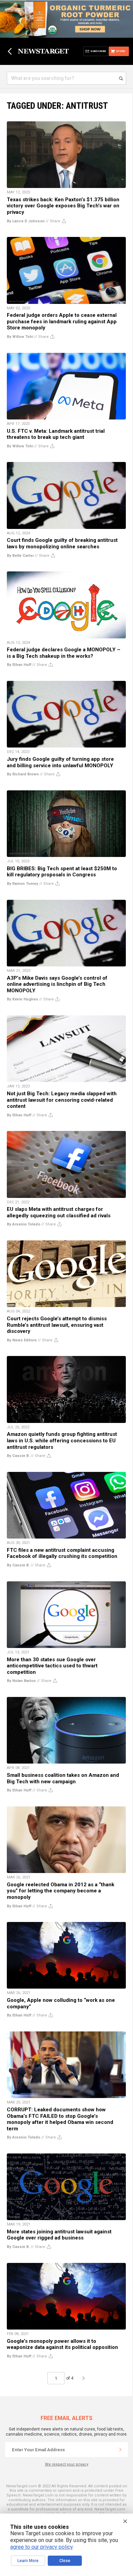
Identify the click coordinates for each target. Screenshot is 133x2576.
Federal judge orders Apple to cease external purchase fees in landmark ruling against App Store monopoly (62, 321)
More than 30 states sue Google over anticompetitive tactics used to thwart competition (52, 1666)
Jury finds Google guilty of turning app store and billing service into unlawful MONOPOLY (60, 762)
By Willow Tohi (20, 337)
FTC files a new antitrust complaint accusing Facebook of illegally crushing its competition (62, 1553)
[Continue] (120, 2450)
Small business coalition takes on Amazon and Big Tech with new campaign (63, 1778)
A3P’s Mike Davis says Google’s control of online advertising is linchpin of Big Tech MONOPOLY (57, 984)
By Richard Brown (23, 774)
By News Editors (22, 1340)
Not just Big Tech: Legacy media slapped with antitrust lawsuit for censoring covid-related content (62, 1100)
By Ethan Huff (19, 665)
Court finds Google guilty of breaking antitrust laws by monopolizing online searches (62, 543)
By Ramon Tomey (23, 884)
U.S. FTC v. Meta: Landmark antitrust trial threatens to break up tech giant (56, 434)
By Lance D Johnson (26, 221)
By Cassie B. (18, 1456)
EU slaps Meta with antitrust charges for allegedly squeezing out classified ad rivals (59, 1212)
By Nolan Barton (21, 1681)
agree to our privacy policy (41, 2547)
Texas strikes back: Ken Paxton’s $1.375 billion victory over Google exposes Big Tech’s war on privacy (63, 206)
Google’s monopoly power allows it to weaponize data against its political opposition (62, 2344)
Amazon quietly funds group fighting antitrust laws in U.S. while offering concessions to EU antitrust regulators (62, 1440)
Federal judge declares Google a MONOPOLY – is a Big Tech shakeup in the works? (64, 653)
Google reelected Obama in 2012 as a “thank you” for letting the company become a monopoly (61, 1891)
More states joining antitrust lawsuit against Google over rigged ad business (59, 2235)
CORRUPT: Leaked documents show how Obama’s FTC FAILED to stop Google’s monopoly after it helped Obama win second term (60, 2119)
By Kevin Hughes (23, 999)
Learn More (28, 2561)
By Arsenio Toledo (24, 1224)
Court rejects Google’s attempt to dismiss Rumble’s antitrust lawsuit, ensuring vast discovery (57, 1325)
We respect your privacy (67, 2464)
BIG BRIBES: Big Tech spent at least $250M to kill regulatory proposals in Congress (62, 872)
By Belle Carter (20, 556)
